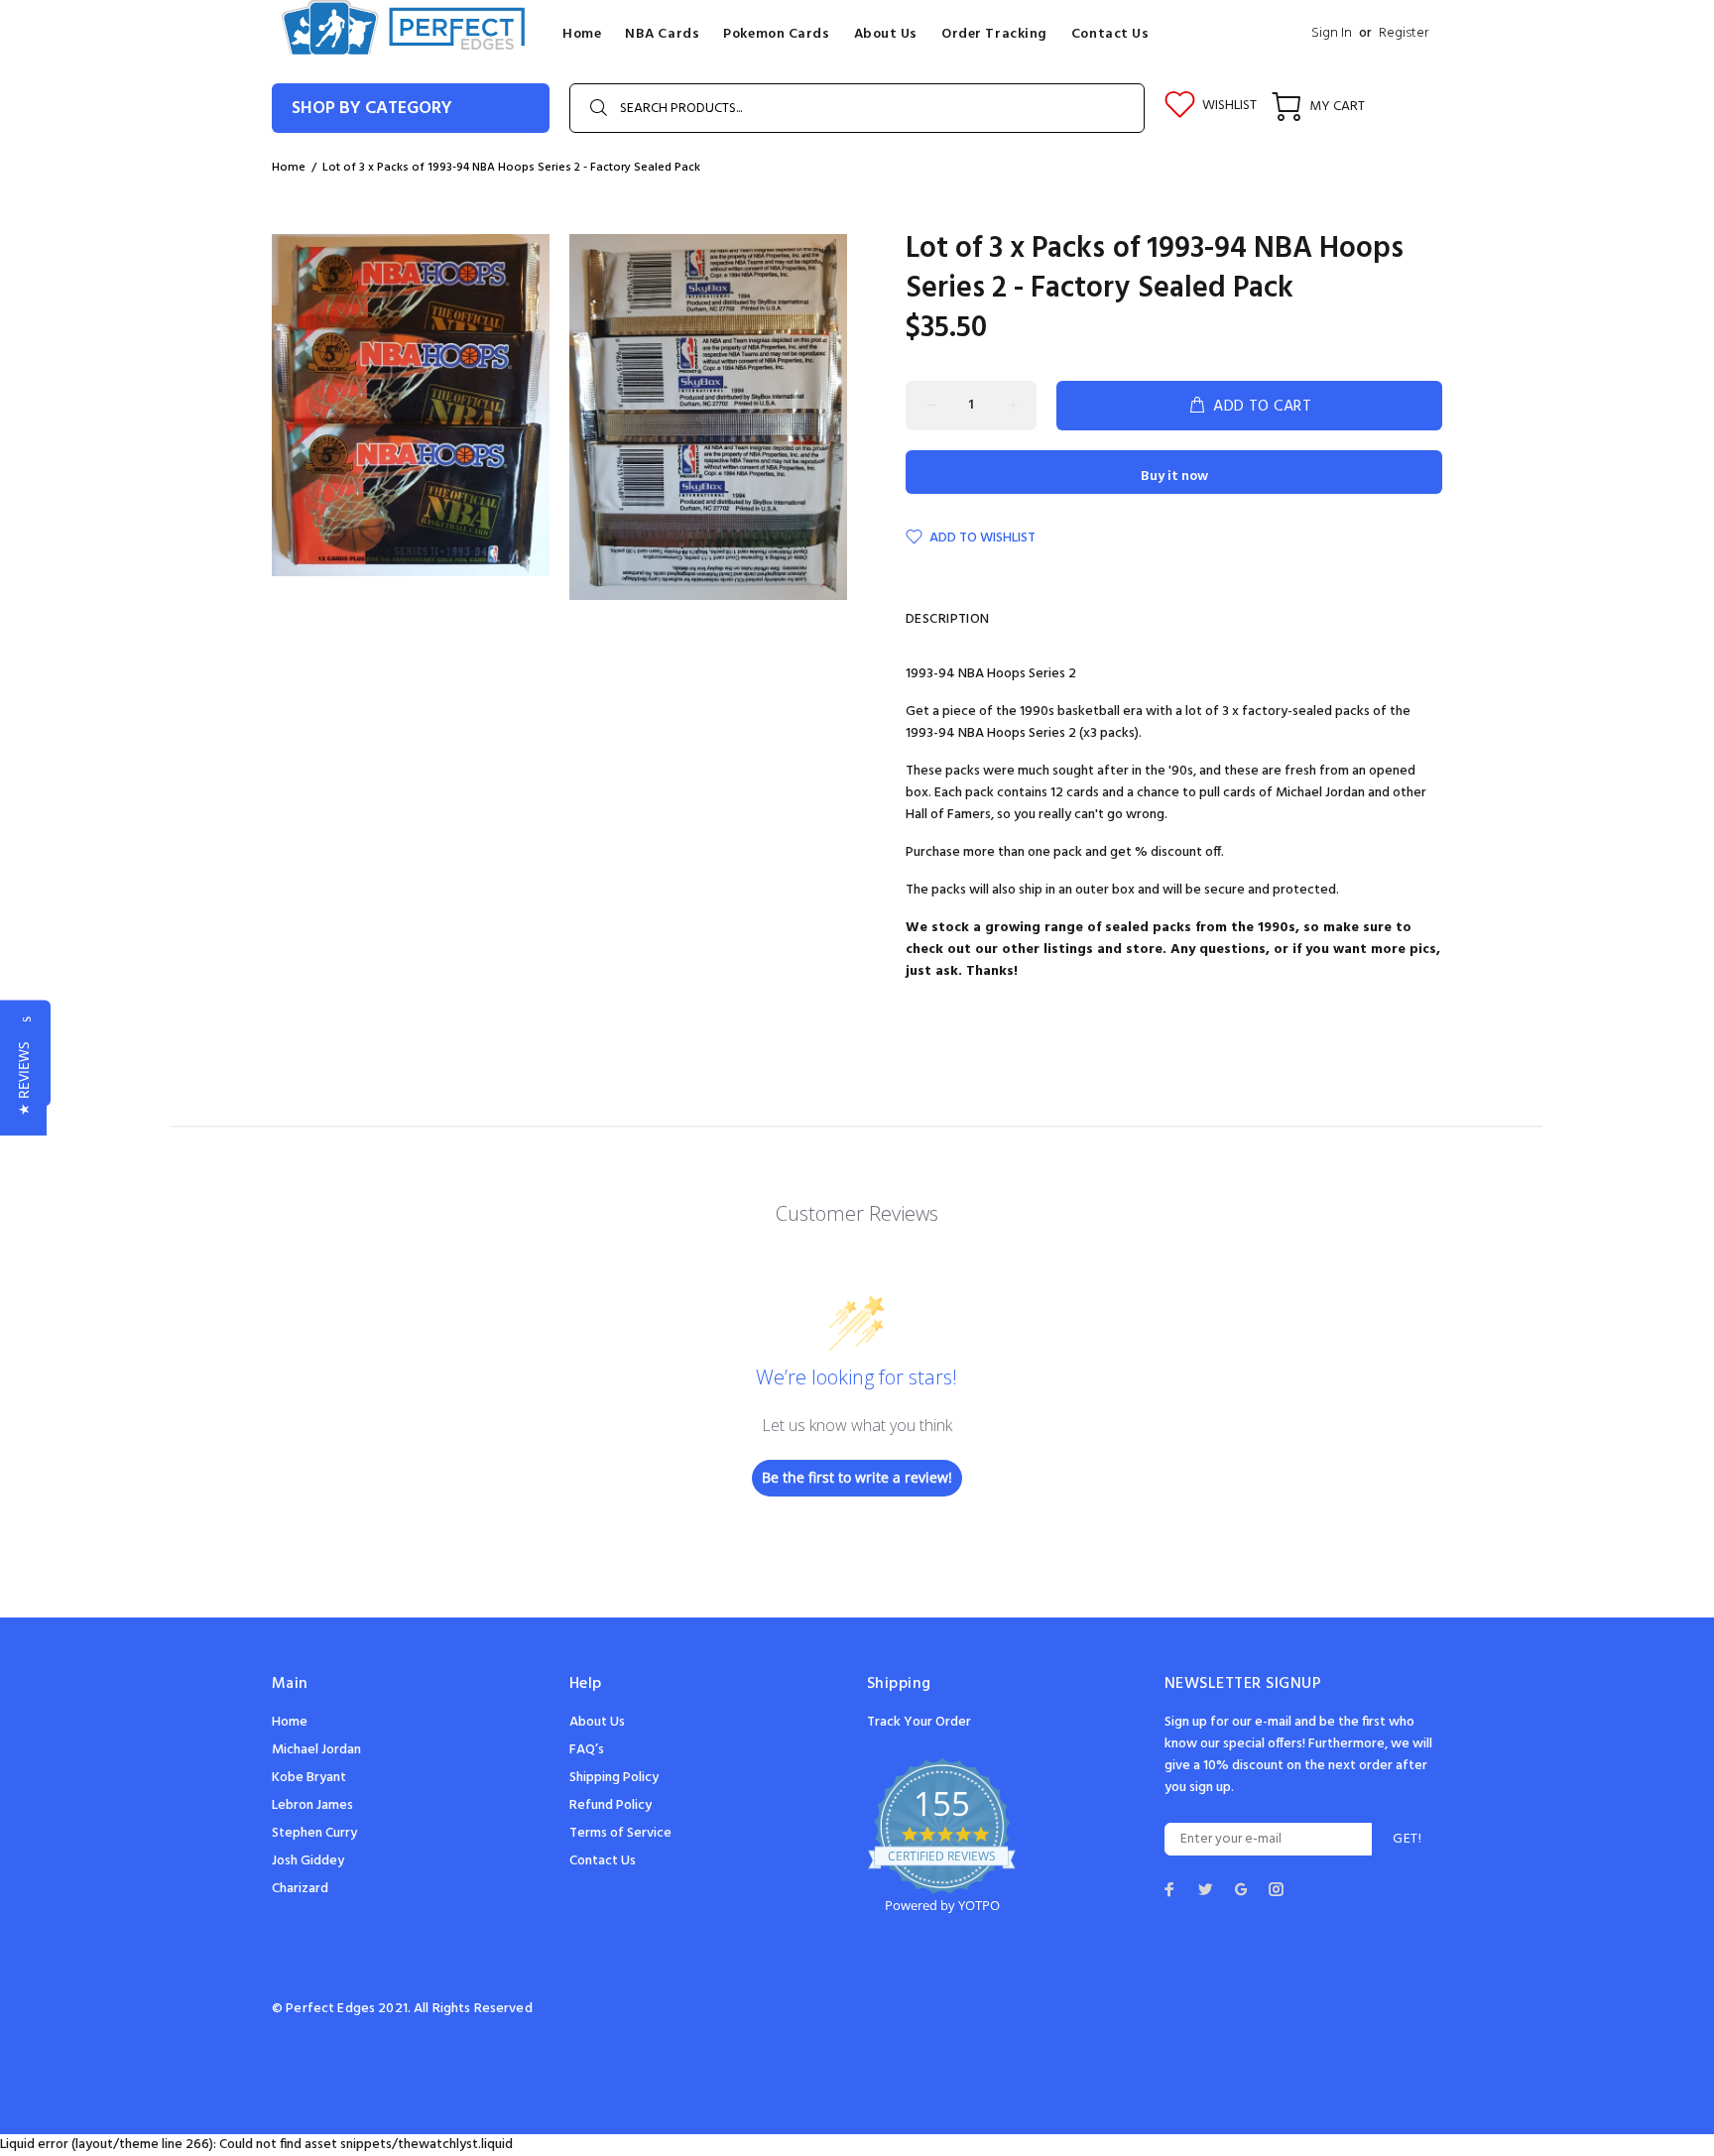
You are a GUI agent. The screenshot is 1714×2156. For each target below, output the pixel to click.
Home (290, 1722)
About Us (597, 1722)
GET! (1407, 1839)
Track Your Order (919, 1722)
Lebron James (312, 1805)
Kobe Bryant (309, 1778)
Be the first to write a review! (857, 1477)
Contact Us (603, 1861)
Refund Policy (611, 1805)
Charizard (300, 1889)
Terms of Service (620, 1833)
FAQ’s (587, 1750)
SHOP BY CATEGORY (372, 109)
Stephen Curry (314, 1833)
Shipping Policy (614, 1778)
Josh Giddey (308, 1861)
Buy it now (1174, 477)
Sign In (1332, 33)
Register (1404, 33)
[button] (23, 1078)
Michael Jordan (316, 1750)
